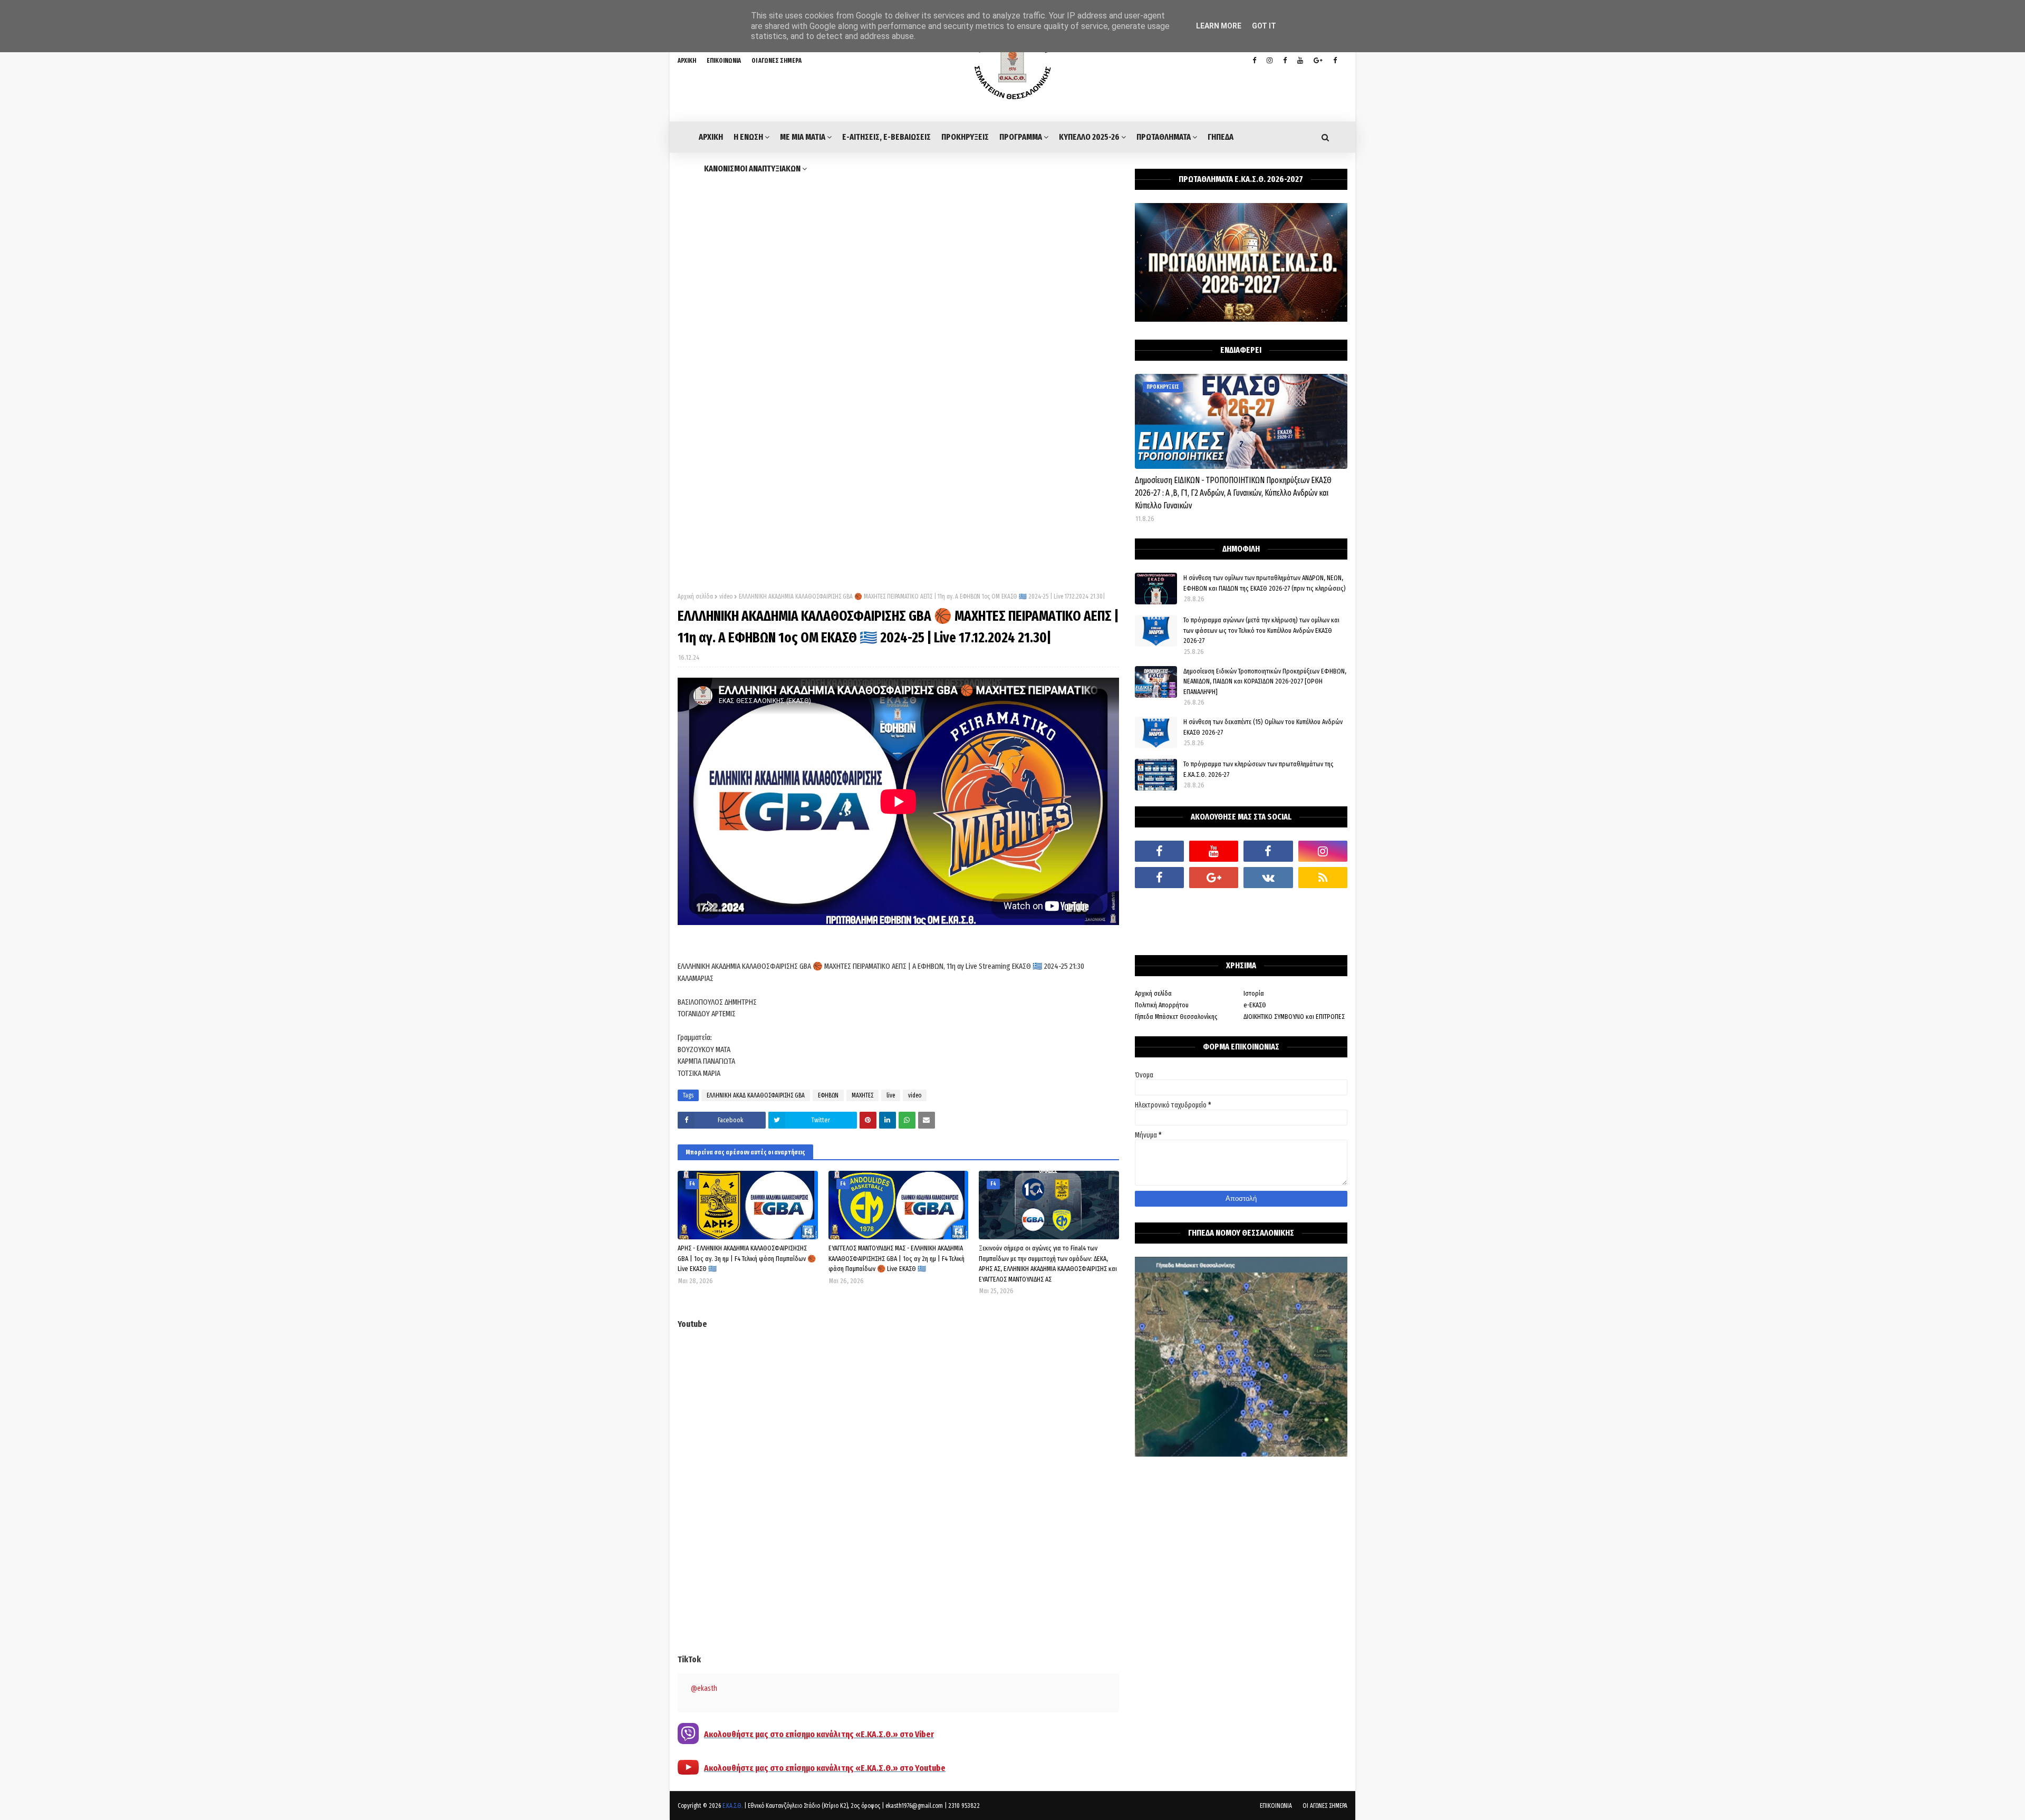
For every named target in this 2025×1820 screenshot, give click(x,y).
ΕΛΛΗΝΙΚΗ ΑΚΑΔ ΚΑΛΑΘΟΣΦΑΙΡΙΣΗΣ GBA (756, 1095)
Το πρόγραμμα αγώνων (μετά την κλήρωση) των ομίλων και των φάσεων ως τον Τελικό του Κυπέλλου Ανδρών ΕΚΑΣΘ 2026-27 (1261, 630)
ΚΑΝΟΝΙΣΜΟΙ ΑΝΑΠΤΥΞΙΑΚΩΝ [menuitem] (752, 168)
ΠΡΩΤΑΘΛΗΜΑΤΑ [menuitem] (1164, 137)
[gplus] (1318, 61)
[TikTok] (1159, 904)
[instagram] (1270, 61)
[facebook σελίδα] (1159, 878)
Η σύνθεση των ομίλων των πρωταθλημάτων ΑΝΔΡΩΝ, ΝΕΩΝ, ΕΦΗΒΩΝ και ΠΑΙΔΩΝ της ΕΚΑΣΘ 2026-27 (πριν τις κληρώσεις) (1265, 583)
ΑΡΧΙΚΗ (687, 61)
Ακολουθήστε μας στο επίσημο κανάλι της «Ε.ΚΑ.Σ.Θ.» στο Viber (819, 1734)
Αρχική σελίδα (695, 596)
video (726, 596)
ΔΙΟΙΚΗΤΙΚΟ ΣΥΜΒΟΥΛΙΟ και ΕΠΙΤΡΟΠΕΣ (1294, 1017)
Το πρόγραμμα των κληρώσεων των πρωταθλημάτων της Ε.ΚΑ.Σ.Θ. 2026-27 (1259, 769)
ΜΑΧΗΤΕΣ (862, 1095)
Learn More (1219, 26)
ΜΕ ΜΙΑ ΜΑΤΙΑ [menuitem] (803, 137)
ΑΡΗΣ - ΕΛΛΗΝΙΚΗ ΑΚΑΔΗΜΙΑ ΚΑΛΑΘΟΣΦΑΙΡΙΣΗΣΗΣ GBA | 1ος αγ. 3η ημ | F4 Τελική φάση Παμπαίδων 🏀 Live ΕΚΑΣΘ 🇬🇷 (747, 1258)
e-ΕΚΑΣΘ (1255, 1005)
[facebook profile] (1254, 61)
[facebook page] (1285, 61)
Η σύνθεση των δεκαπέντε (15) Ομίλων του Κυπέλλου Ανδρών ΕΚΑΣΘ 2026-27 (1263, 727)
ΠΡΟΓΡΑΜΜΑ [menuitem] (1021, 137)
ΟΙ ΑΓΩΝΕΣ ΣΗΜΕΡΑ (777, 61)
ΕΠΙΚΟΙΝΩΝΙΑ (724, 61)
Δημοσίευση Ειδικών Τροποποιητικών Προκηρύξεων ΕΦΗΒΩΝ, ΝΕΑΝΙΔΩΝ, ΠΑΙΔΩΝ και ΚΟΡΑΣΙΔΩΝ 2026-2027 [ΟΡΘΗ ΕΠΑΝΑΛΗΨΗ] (1265, 681)
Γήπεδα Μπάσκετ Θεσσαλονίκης (1176, 1017)
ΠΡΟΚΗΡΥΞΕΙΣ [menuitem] (965, 137)
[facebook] (1159, 851)
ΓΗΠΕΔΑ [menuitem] (1221, 137)
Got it (1264, 26)
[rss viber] (1323, 878)
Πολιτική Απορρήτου (1162, 1005)
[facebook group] (1335, 61)
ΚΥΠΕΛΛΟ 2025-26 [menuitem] (1089, 137)
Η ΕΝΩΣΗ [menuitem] (748, 137)
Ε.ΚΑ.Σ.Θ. (732, 1806)
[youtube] (1300, 61)
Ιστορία (1254, 993)
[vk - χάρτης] (1268, 878)
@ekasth (704, 1688)
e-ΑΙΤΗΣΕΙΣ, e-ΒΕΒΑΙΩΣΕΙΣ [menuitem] (886, 137)
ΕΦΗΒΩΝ (828, 1095)
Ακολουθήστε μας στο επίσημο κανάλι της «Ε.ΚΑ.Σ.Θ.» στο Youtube (825, 1768)
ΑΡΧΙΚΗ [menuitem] (711, 137)
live (891, 1095)
